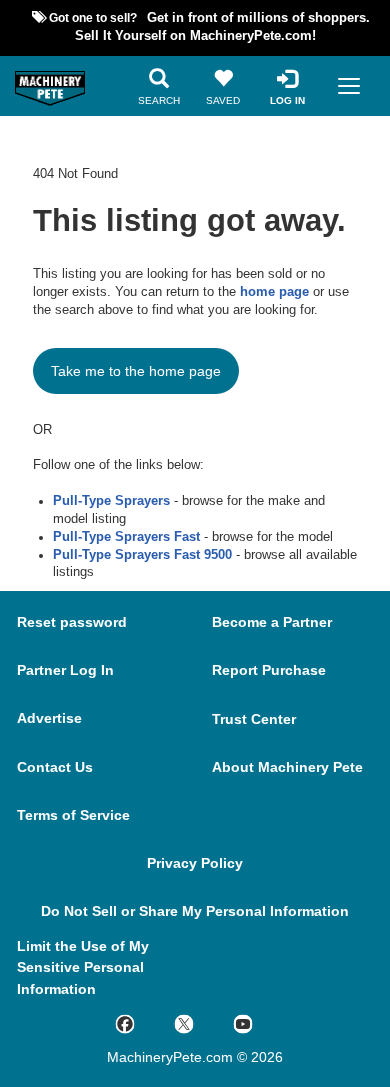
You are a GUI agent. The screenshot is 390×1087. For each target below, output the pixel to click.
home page (274, 292)
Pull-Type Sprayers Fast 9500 (142, 555)
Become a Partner (272, 622)
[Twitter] (203, 1022)
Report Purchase (269, 670)
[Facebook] (144, 1022)
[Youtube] (262, 1022)
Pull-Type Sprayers (111, 501)
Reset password (72, 622)
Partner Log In (65, 670)
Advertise (49, 718)
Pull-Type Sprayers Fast (126, 537)
